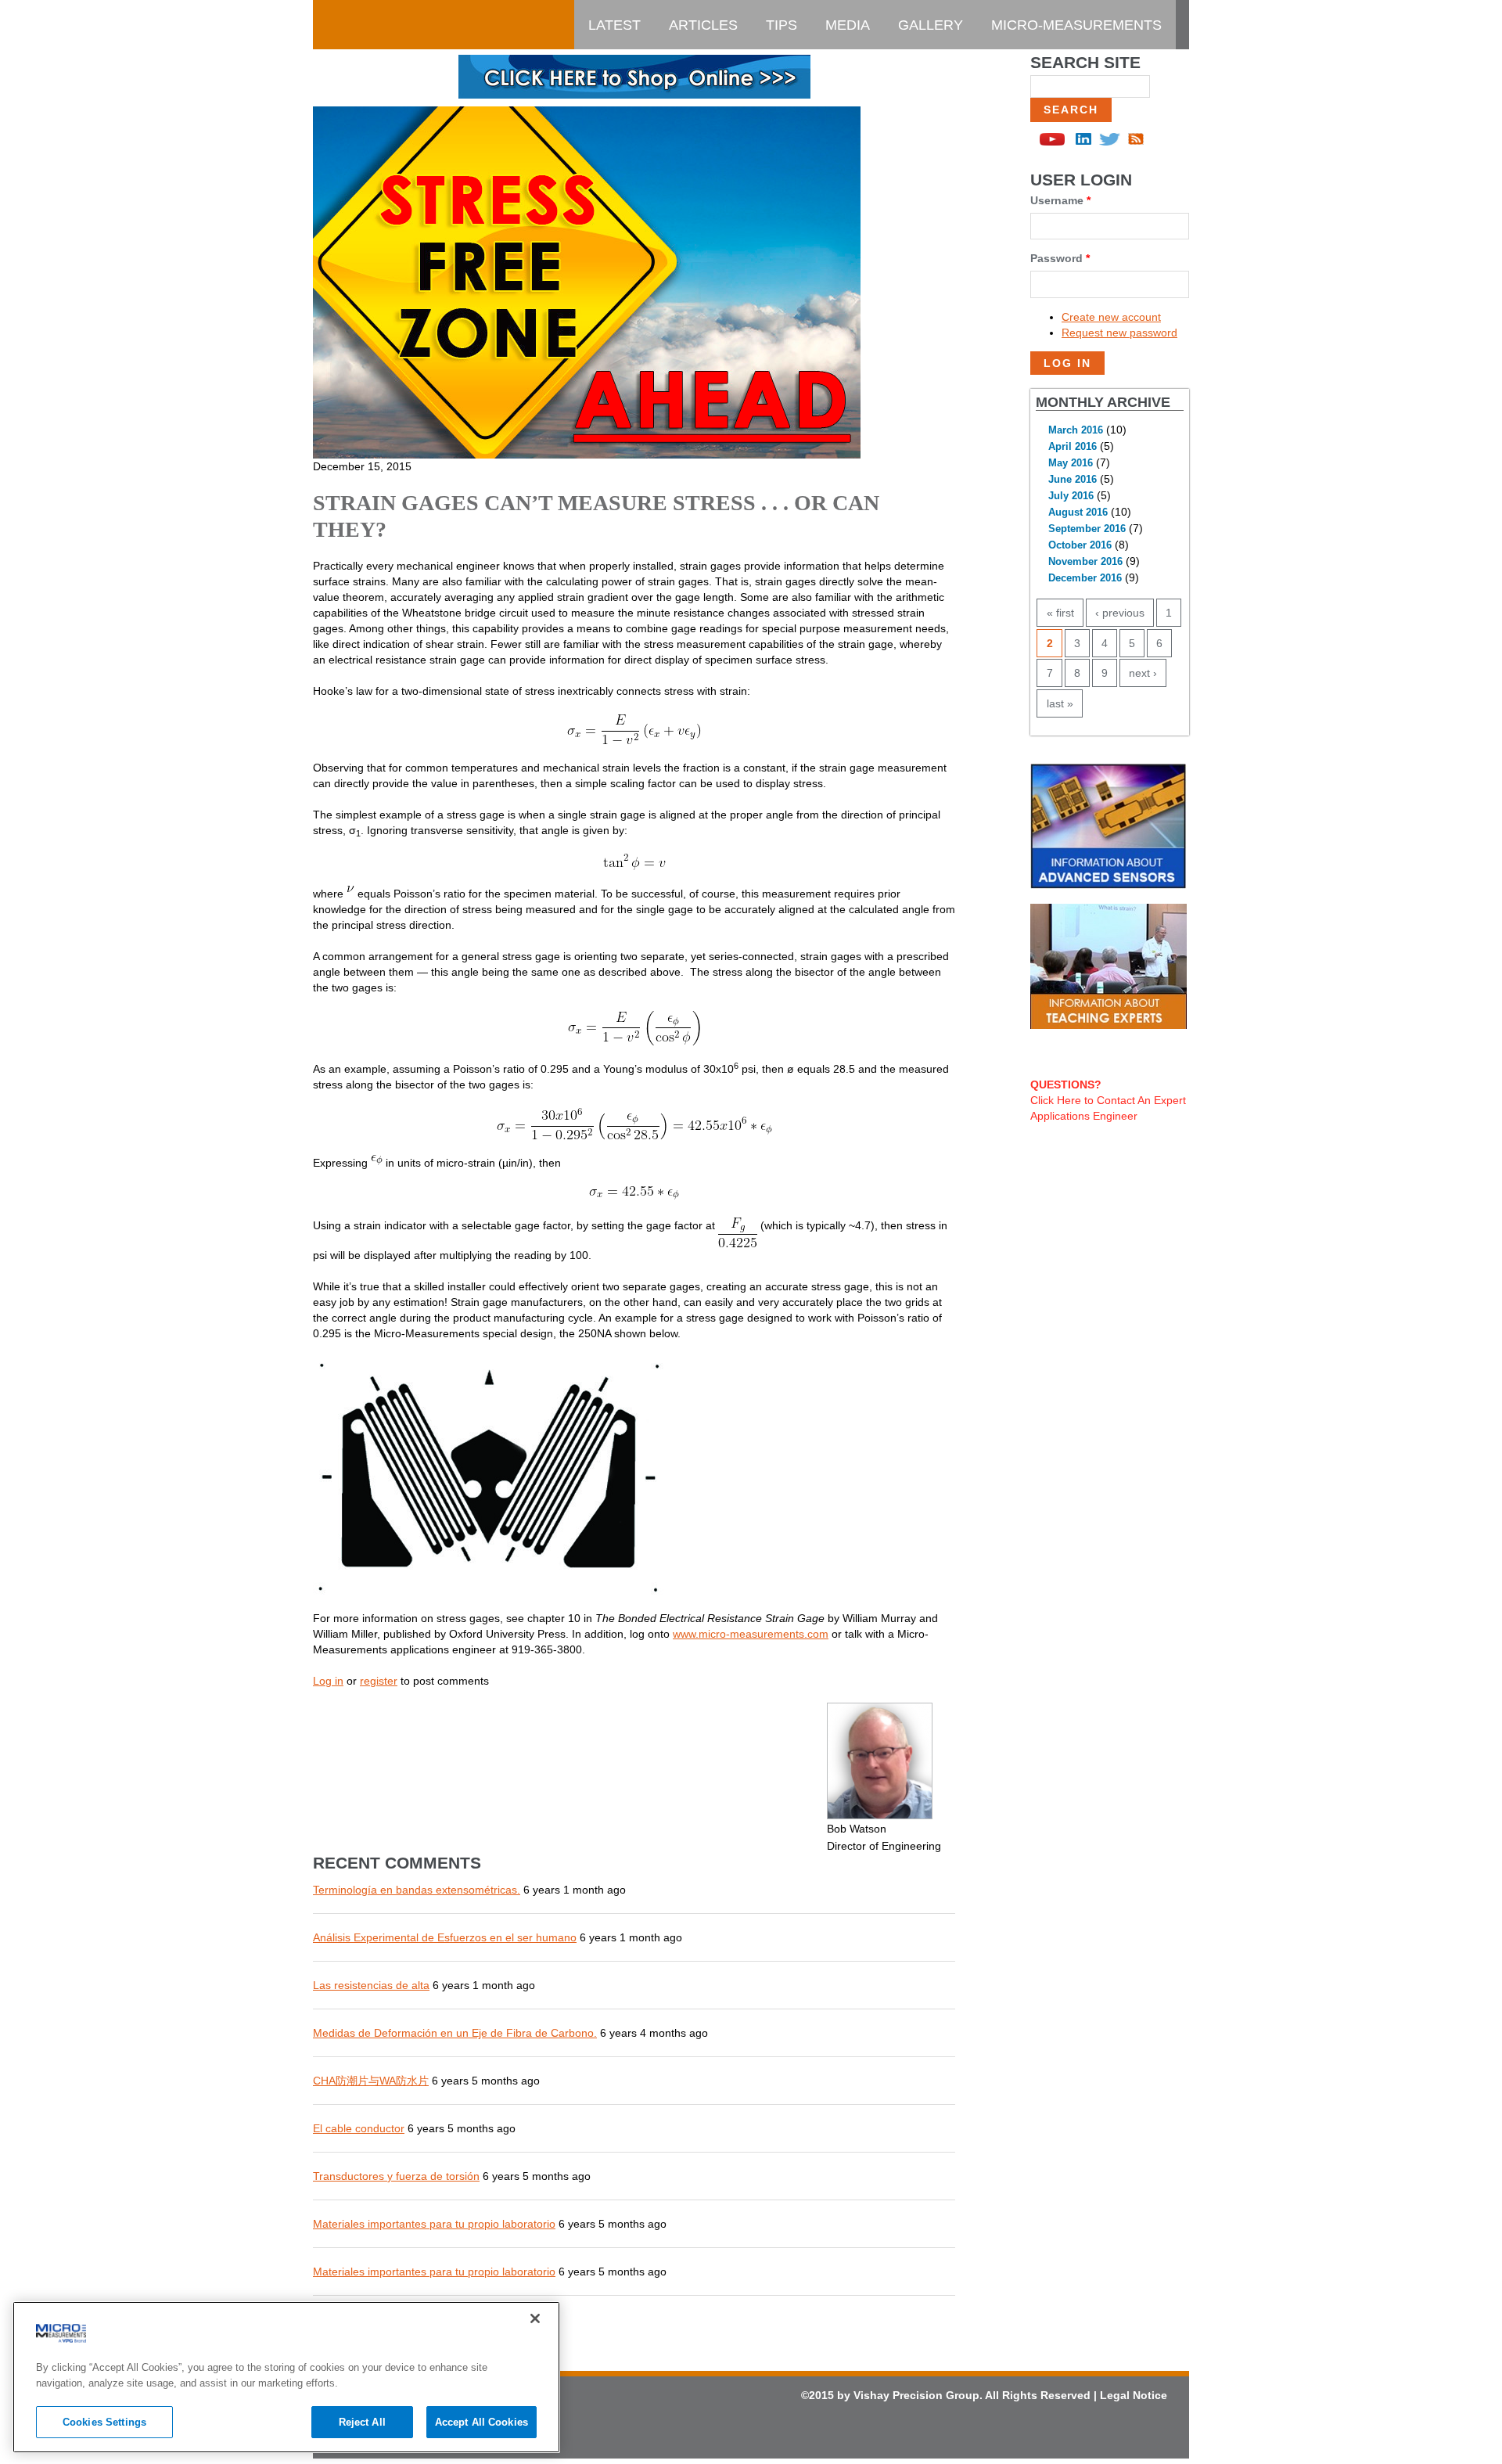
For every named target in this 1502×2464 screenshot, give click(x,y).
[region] (286, 2377)
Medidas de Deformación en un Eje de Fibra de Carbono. (455, 2033)
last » (1060, 703)
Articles (703, 25)
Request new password (1119, 333)
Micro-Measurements (1076, 25)
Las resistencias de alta (371, 1985)
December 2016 (1085, 578)
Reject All (362, 2422)
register (379, 1681)
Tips (782, 25)
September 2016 (1087, 529)
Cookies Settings (104, 2422)
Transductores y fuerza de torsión (396, 2176)
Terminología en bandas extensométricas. (417, 1890)
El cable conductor (359, 2128)
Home (348, 25)
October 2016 (1080, 545)
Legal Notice (1134, 2395)
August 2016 (1078, 513)
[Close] (535, 2318)
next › (1143, 673)
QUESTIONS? (1066, 1085)
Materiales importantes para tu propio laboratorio (434, 2224)
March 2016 (1076, 430)
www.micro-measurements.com (751, 1634)
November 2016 (1085, 562)
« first (1060, 613)
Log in (328, 1681)
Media (848, 25)
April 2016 (1073, 447)
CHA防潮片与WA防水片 (371, 2081)
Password (1060, 258)
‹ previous (1120, 613)
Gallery (931, 25)
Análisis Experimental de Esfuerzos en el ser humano (445, 1937)
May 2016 (1071, 463)
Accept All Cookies (482, 2422)
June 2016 (1073, 480)
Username (1060, 200)
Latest (614, 25)
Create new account (1111, 317)
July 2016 (1071, 496)
